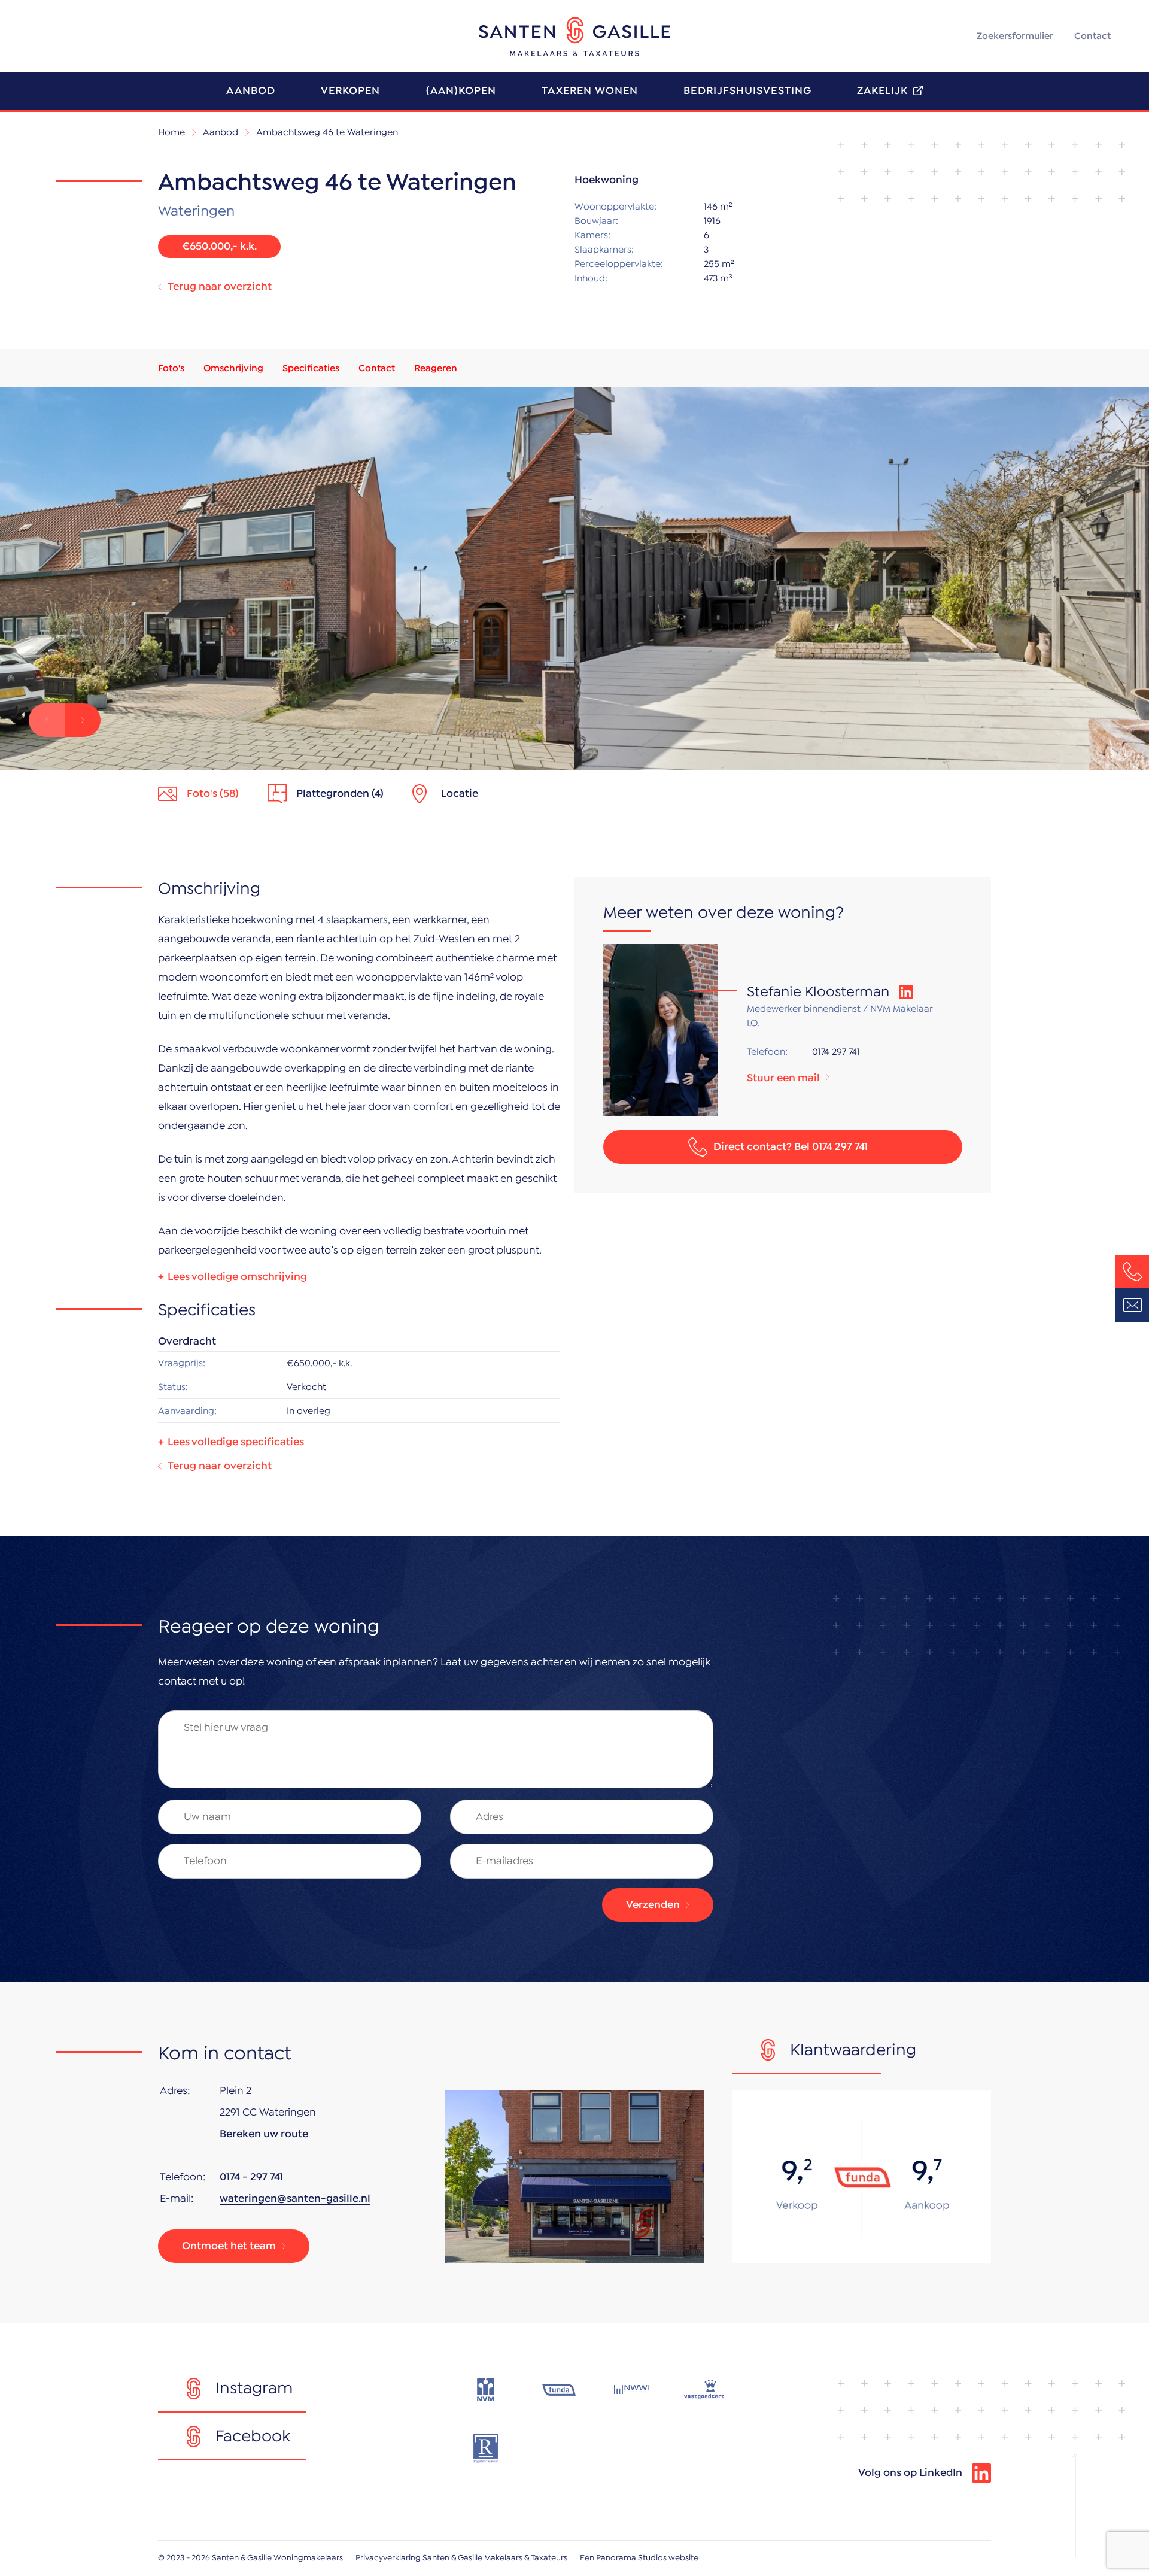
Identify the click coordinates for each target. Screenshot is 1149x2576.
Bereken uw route (264, 2134)
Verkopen (351, 91)
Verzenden (653, 1905)
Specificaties (311, 368)
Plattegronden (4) (340, 794)
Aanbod (250, 91)
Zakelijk (883, 91)
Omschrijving (233, 368)
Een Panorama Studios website (639, 2558)
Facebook (253, 2437)
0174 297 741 (836, 1052)
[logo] (574, 37)
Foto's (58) (213, 794)
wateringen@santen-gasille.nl (295, 2199)
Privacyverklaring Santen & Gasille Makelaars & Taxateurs (461, 2558)
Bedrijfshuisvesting (747, 91)
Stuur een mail (783, 1078)
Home (171, 132)
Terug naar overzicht (220, 287)
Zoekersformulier (1015, 36)
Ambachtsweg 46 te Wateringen (327, 132)
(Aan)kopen (461, 91)
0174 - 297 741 (251, 2177)
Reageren (436, 368)
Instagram (254, 2389)
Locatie (460, 794)
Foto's (171, 368)
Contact (1092, 36)
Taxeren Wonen (590, 91)
